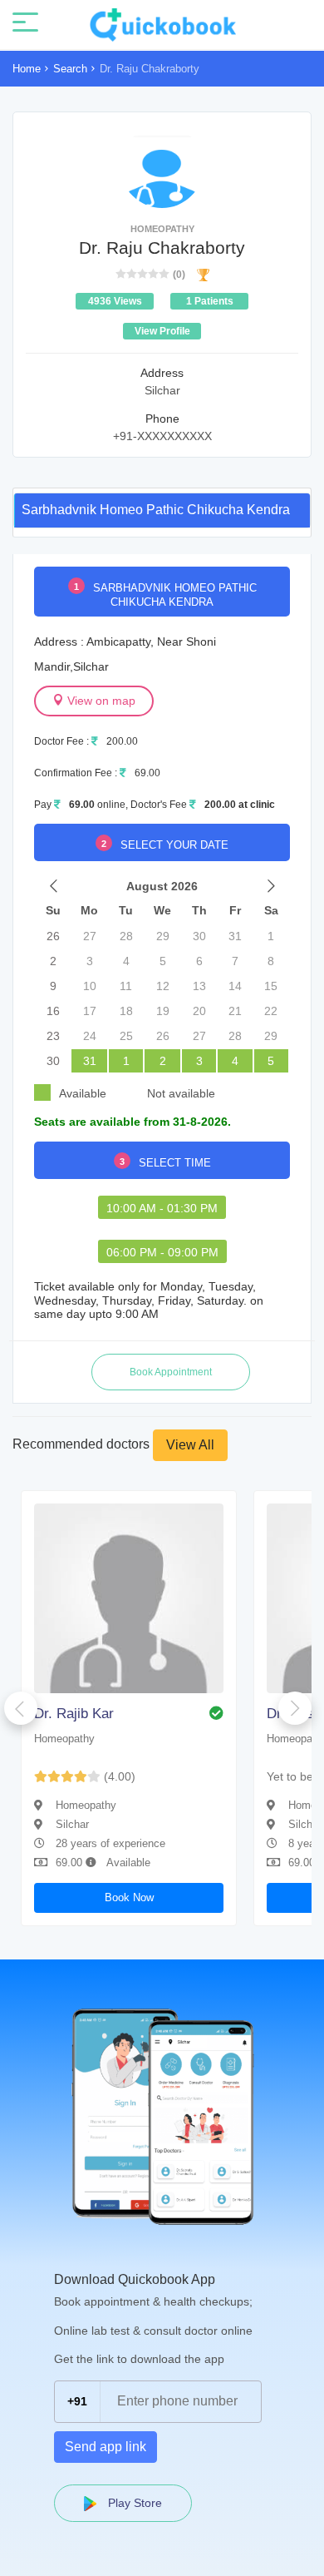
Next (295, 1708)
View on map (100, 701)
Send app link (106, 2447)
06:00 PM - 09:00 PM (162, 1252)
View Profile (162, 331)
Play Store (133, 2503)
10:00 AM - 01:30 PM (162, 1208)
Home (27, 69)
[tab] (162, 510)
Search (70, 69)
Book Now (129, 1897)
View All (190, 1445)
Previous (21, 1708)
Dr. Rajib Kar (74, 1714)
